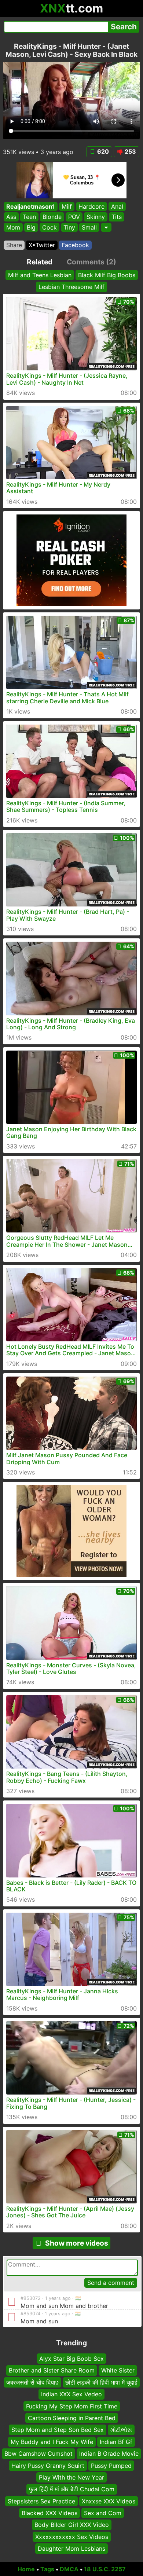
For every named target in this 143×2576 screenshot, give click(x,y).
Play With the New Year (71, 2477)
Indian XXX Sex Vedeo (71, 2394)
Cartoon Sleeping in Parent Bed (72, 2418)
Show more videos (77, 2243)
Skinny (96, 217)
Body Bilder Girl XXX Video (72, 2525)
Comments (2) (91, 262)
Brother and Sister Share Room (52, 2370)
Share (14, 245)
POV (74, 217)
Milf (67, 206)
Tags (47, 2569)
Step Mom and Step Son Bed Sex (58, 2430)
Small (89, 227)
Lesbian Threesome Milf (71, 287)
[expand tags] (106, 227)
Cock (49, 227)
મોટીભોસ (121, 2430)
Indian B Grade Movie (109, 2454)
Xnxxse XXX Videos (109, 2501)
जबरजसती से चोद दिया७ (32, 2382)
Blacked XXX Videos (49, 2513)
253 (130, 151)
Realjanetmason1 (31, 206)
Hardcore (91, 206)
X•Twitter (42, 245)
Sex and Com (103, 2513)
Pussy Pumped (111, 2465)
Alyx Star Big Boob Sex (71, 2359)
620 (103, 151)
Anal (117, 206)
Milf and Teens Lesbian (40, 275)
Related (40, 262)
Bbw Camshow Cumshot (38, 2454)
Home (26, 2569)
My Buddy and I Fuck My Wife (52, 2441)
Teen (29, 217)
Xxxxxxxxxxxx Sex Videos (72, 2537)
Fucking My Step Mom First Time (72, 2406)
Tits (117, 217)
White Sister (118, 2370)
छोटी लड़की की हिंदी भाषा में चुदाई (101, 2382)
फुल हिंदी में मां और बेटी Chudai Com (72, 2489)
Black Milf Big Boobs (107, 275)
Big (31, 227)
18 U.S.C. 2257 (105, 2569)
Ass (11, 217)
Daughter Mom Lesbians (71, 2548)
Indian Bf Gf (116, 2441)
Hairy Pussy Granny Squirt (48, 2465)
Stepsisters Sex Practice (41, 2501)
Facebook (75, 245)
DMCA (69, 2569)
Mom (13, 227)
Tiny (69, 227)
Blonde (52, 217)
